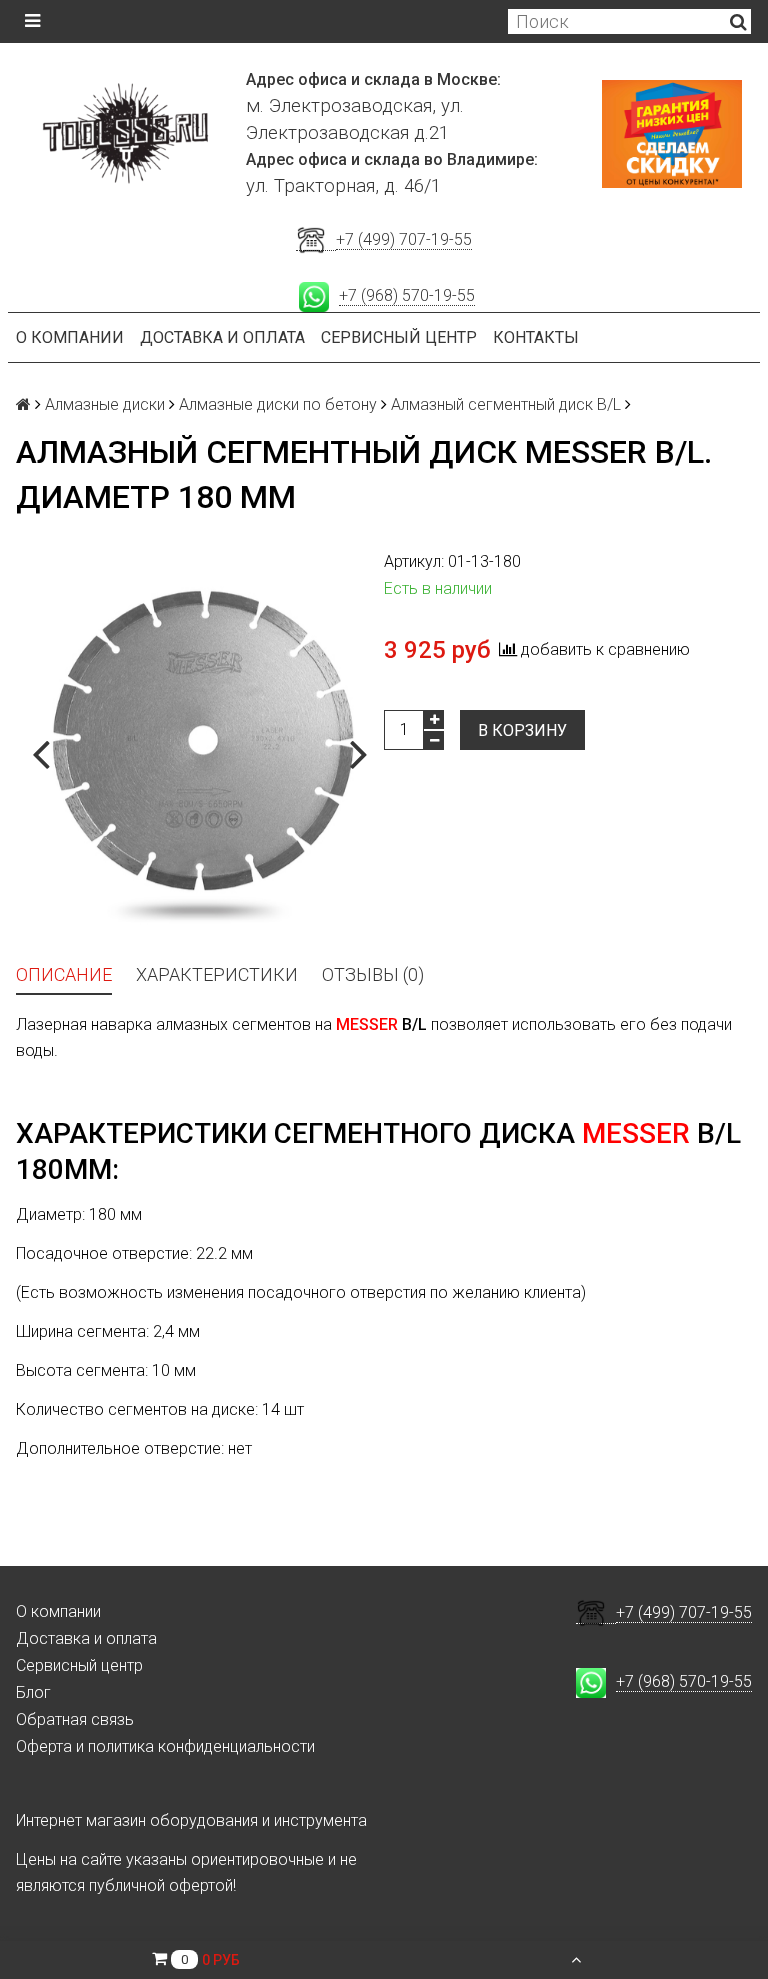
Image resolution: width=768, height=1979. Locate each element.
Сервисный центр (399, 337)
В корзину (522, 730)
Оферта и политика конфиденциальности (165, 1746)
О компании (70, 337)
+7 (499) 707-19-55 (404, 239)
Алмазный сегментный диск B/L (506, 404)
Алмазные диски (105, 404)
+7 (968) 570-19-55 (407, 295)
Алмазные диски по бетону (278, 404)
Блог (33, 1692)
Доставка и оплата (222, 337)
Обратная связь (75, 1719)
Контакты (536, 337)
